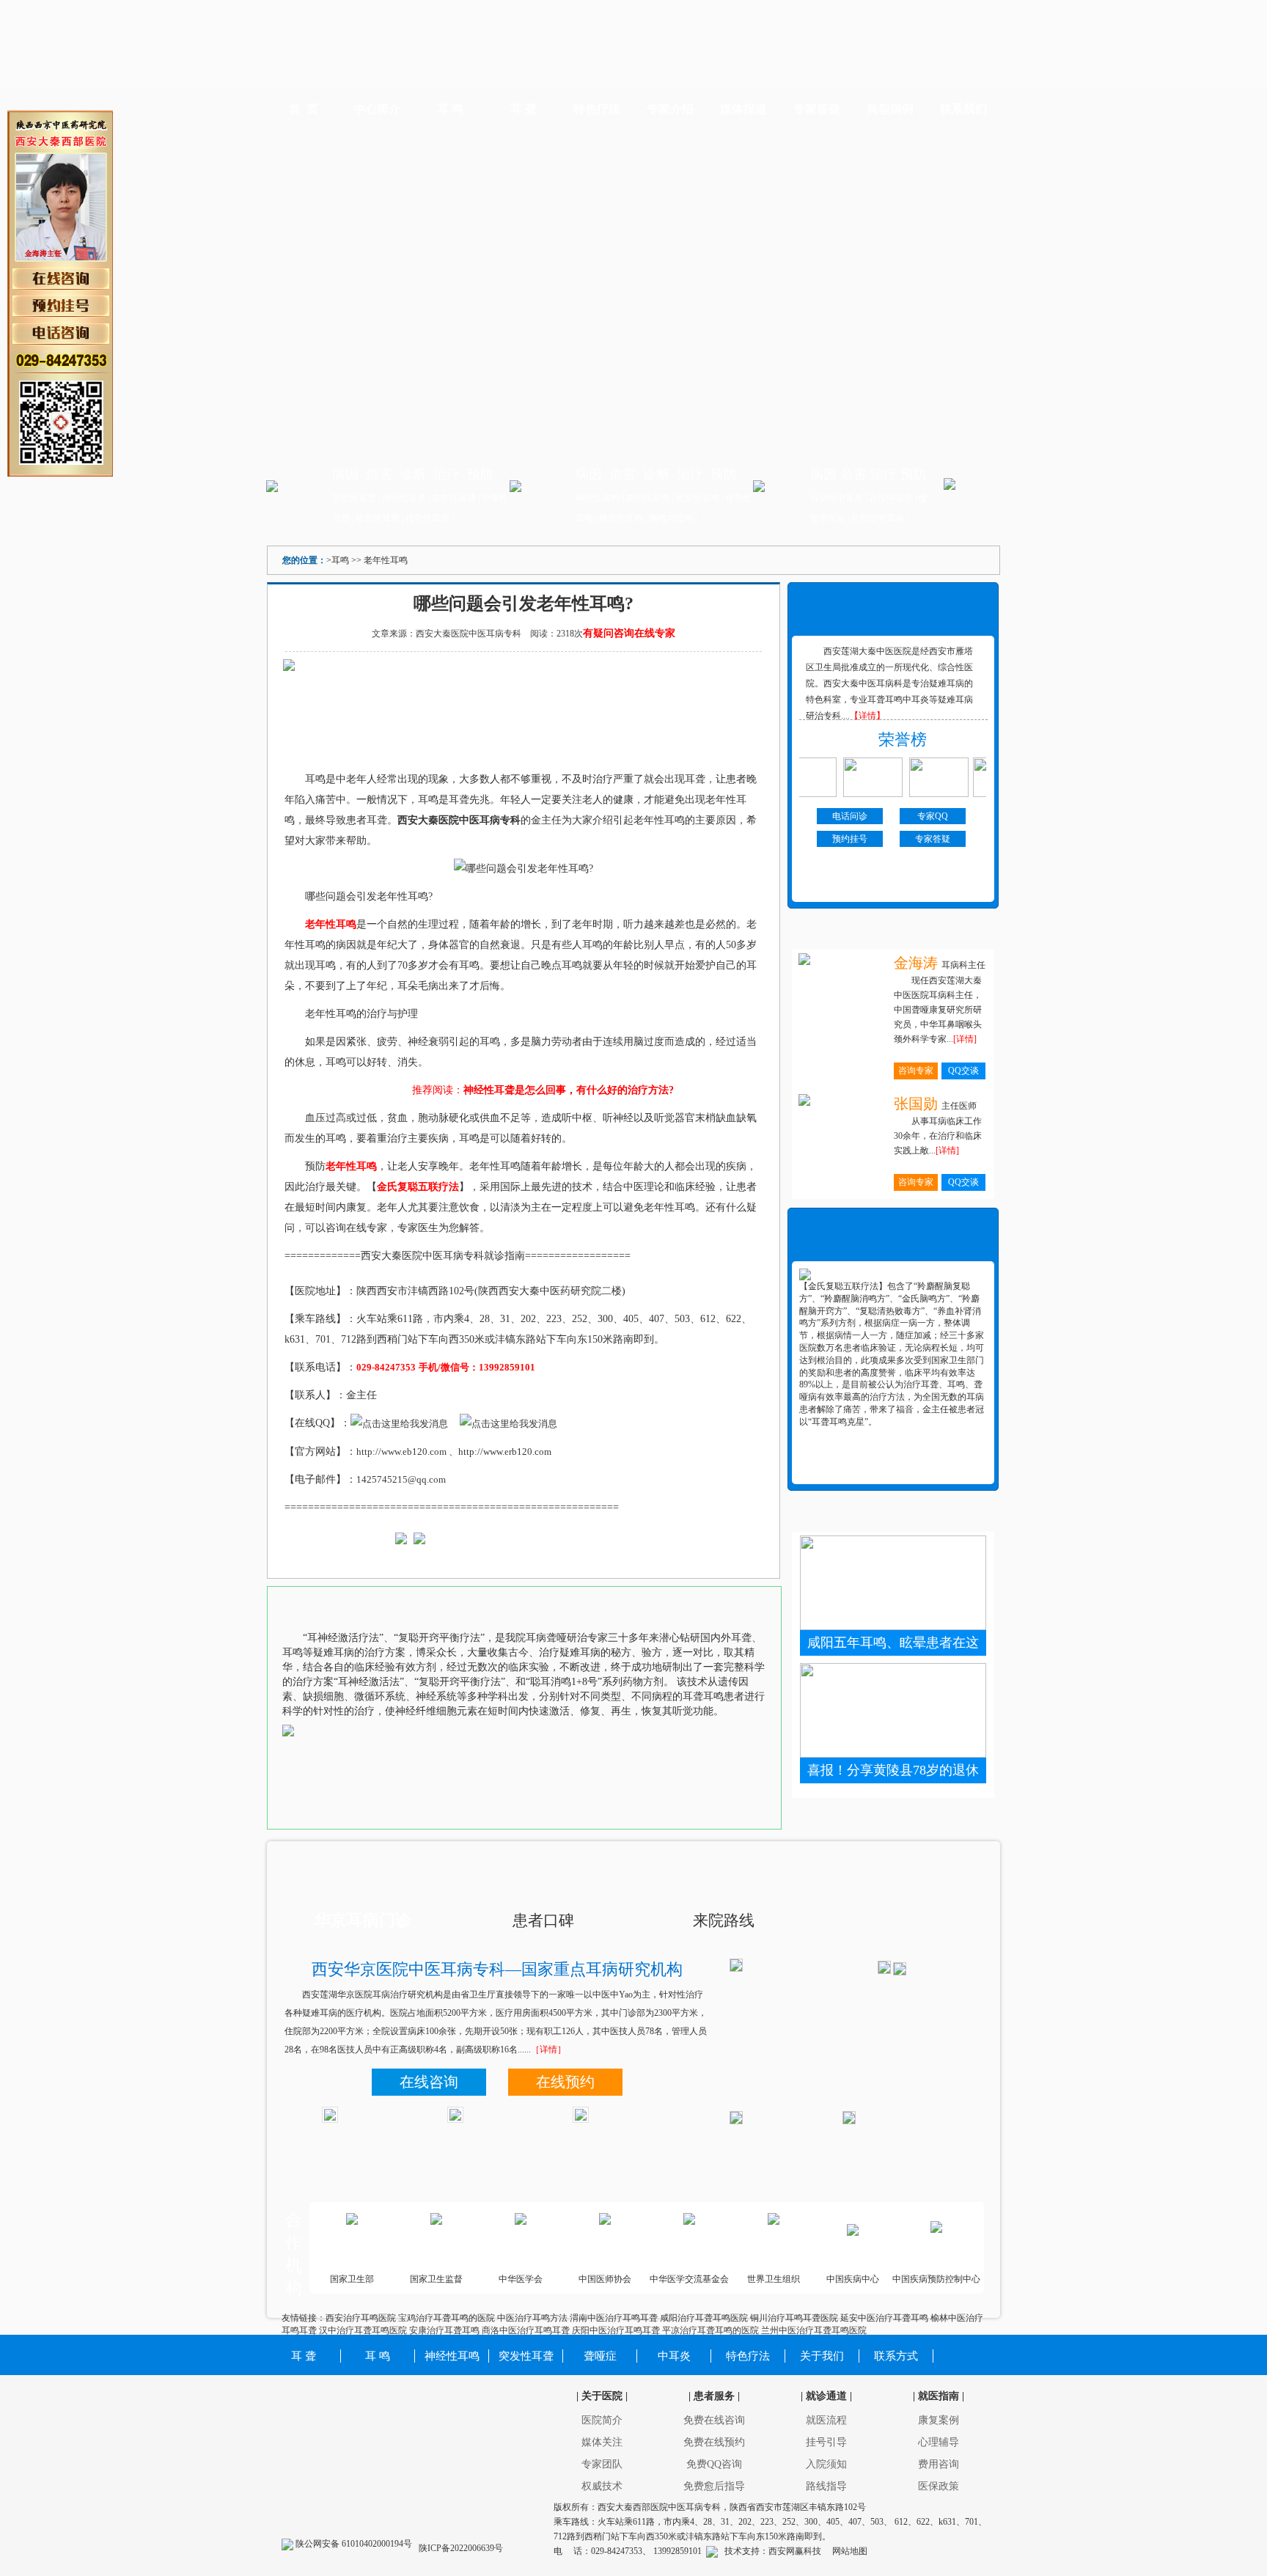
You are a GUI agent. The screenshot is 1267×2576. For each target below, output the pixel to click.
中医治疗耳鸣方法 (532, 2318)
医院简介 (602, 2420)
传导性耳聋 (427, 518)
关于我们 (822, 2356)
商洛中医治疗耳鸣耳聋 (526, 2330)
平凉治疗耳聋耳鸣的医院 (710, 2330)
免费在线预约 (714, 2442)
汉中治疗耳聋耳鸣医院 (363, 2330)
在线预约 (565, 2082)
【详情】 (867, 716)
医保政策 (939, 2486)
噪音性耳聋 (378, 518)
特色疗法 (597, 109)
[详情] (965, 1039)
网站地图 (850, 2551)
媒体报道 (743, 109)
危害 (379, 474)
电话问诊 (850, 816)
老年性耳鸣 (647, 498)
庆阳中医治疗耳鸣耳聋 (616, 2330)
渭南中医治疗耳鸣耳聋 (614, 2318)
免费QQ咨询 (714, 2464)
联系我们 (963, 109)
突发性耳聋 (354, 498)
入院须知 (826, 2464)
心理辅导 (939, 2442)
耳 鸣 (450, 109)
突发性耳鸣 (698, 498)
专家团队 (602, 2464)
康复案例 (939, 2420)
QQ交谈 (963, 1071)
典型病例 (890, 109)
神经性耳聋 (404, 498)
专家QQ (933, 816)
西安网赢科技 (795, 2551)
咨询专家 (916, 1071)
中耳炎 (674, 2356)
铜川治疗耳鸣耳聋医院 (794, 2318)
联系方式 (896, 2356)
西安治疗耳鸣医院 (361, 2318)
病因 (345, 474)
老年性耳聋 (454, 498)
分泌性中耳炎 (837, 498)
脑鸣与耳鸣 (671, 518)
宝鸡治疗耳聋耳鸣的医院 (447, 2318)
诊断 (413, 474)
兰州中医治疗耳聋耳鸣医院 (814, 2330)
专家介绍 (670, 109)
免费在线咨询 (714, 2420)
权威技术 (602, 2486)
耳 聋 (524, 109)
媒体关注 (602, 2442)
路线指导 (826, 2486)
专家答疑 (817, 109)
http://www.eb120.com (401, 1452)
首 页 (304, 109)
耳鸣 (340, 560)
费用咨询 (939, 2464)
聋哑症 (600, 2356)
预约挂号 (850, 839)
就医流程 (826, 2420)
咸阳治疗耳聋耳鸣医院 (704, 2318)
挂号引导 (826, 2442)
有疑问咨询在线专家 (629, 633)
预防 (480, 474)
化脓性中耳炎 (878, 518)
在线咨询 (429, 2082)
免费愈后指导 (714, 2486)
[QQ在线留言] (712, 2551)
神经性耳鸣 (598, 498)
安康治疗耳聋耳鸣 (444, 2330)
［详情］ (548, 2050)
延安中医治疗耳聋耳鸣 (884, 2318)
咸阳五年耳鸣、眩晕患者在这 (893, 1643)
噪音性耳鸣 (621, 518)
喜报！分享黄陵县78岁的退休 (893, 1770)
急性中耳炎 (891, 498)
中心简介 (377, 109)
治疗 (447, 474)
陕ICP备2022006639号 (460, 2548)
